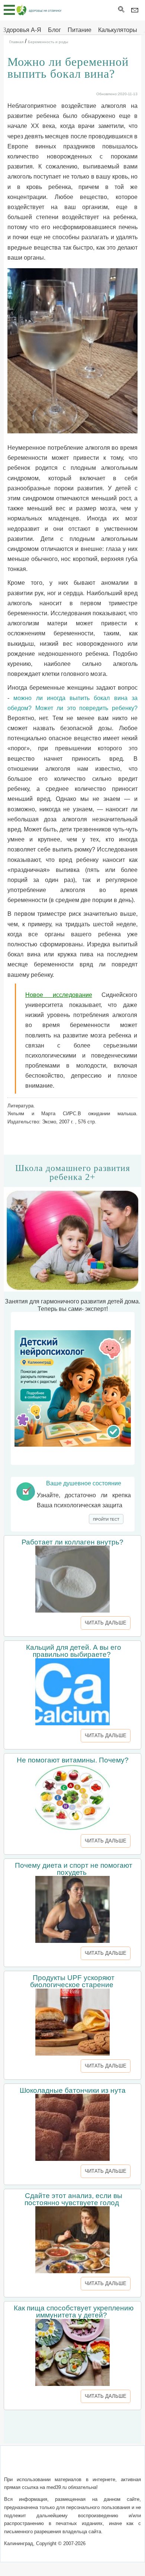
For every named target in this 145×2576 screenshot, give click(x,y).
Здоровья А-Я (22, 30)
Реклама (72, 2474)
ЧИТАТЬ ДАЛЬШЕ (106, 1623)
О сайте (22, 2465)
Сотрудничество (112, 2465)
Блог (54, 30)
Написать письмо (60, 2465)
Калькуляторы (118, 30)
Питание (80, 30)
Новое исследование (59, 995)
